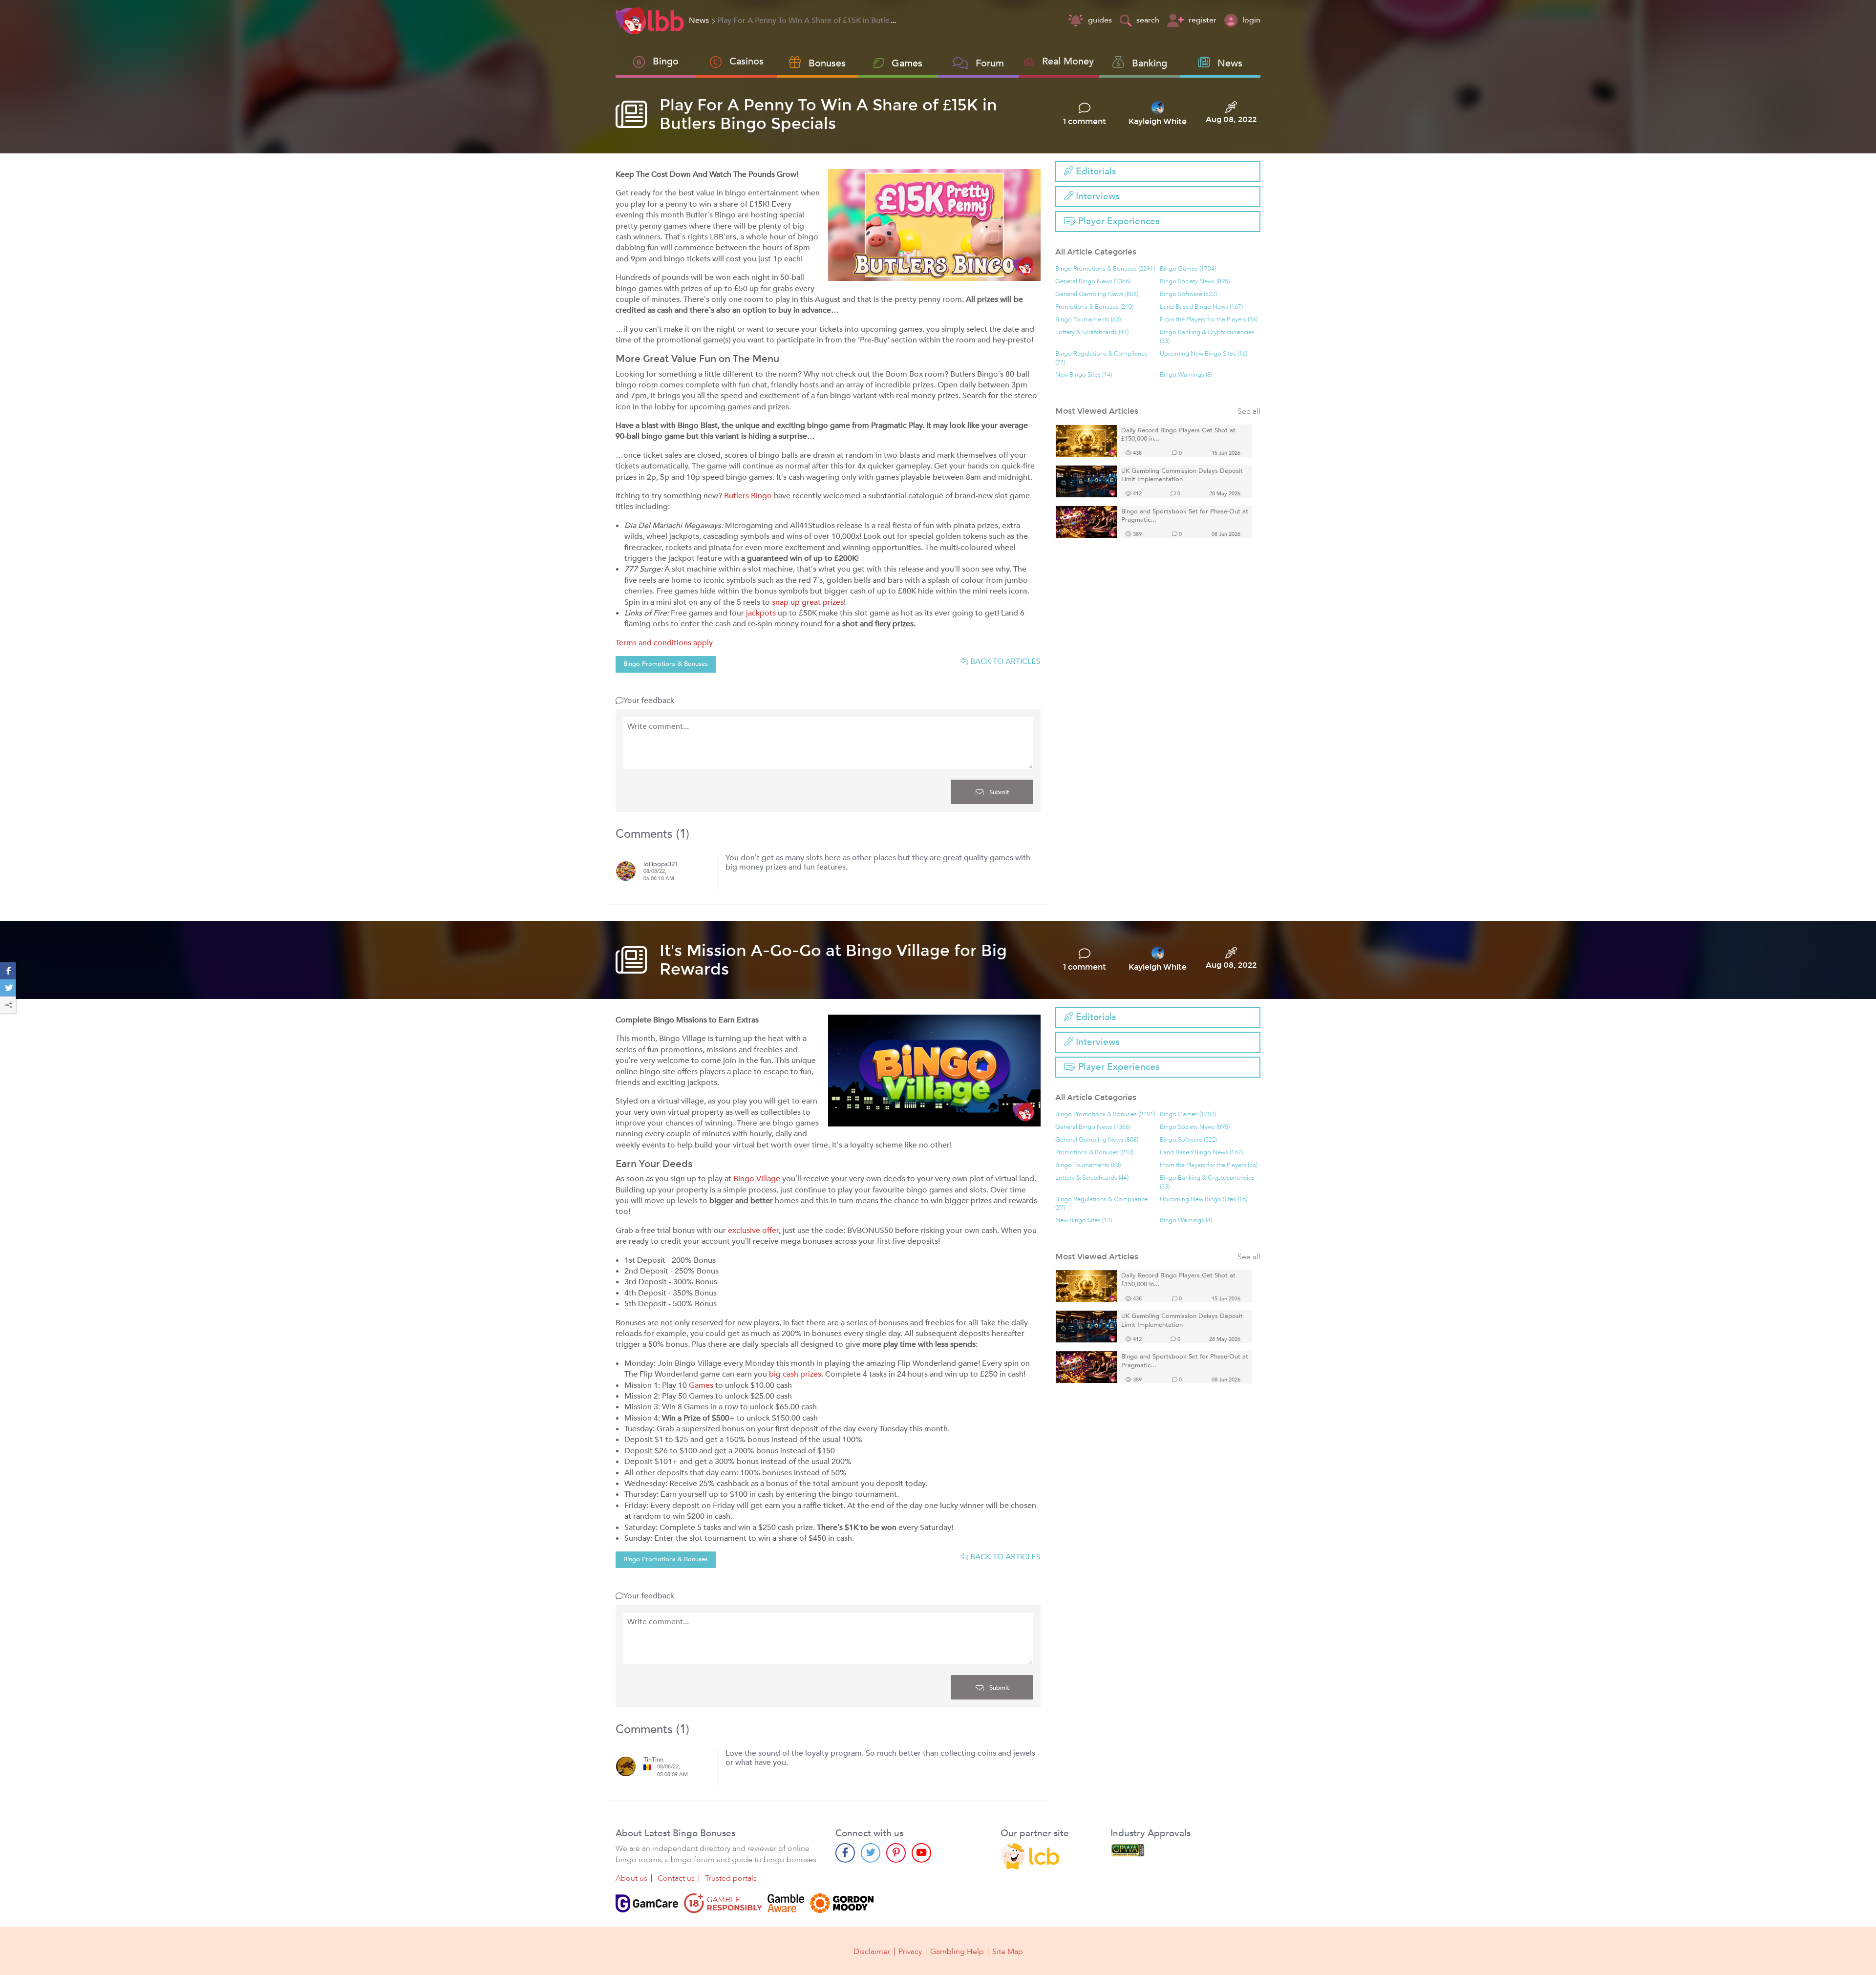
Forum (990, 63)
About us (631, 1878)
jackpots (761, 613)
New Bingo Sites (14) (1084, 375)
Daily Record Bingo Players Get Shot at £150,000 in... (1178, 435)
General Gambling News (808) (1097, 294)
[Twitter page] (871, 1853)
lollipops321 (661, 864)
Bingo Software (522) (1188, 294)
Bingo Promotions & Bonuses (666, 664)
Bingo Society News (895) (1195, 282)
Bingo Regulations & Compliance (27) (1101, 358)
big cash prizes (795, 1374)
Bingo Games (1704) (1188, 269)
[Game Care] (647, 1903)
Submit (998, 792)
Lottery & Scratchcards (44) (1092, 332)
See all (1249, 412)
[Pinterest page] (896, 1853)
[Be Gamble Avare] (786, 1903)
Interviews (1096, 196)
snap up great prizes (808, 602)
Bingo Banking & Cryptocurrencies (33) (1207, 337)
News (1230, 63)
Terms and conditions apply (664, 643)
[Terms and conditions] (723, 1903)
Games (701, 1385)
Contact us (676, 1878)
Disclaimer (872, 1952)
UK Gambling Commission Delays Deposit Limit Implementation (1182, 476)
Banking (1150, 63)
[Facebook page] (845, 1853)
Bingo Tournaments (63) (1088, 320)
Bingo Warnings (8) (1186, 375)
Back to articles (1004, 661)
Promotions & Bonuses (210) (1094, 307)
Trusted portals (731, 1878)
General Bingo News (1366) (1093, 282)
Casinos (746, 61)
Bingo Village (757, 1179)
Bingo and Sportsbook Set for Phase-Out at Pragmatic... (1185, 516)
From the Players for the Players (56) (1209, 320)
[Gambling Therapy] (842, 1903)
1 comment (1085, 122)
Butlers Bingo (748, 496)
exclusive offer (753, 1231)
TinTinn (653, 1760)
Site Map (1008, 1952)
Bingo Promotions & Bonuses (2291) (1105, 269)
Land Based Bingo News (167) (1201, 307)
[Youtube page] (921, 1853)
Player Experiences (1118, 221)
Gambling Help (957, 1952)
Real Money (1068, 61)
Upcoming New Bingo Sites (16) (1204, 354)
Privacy (910, 1952)
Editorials (1095, 171)
